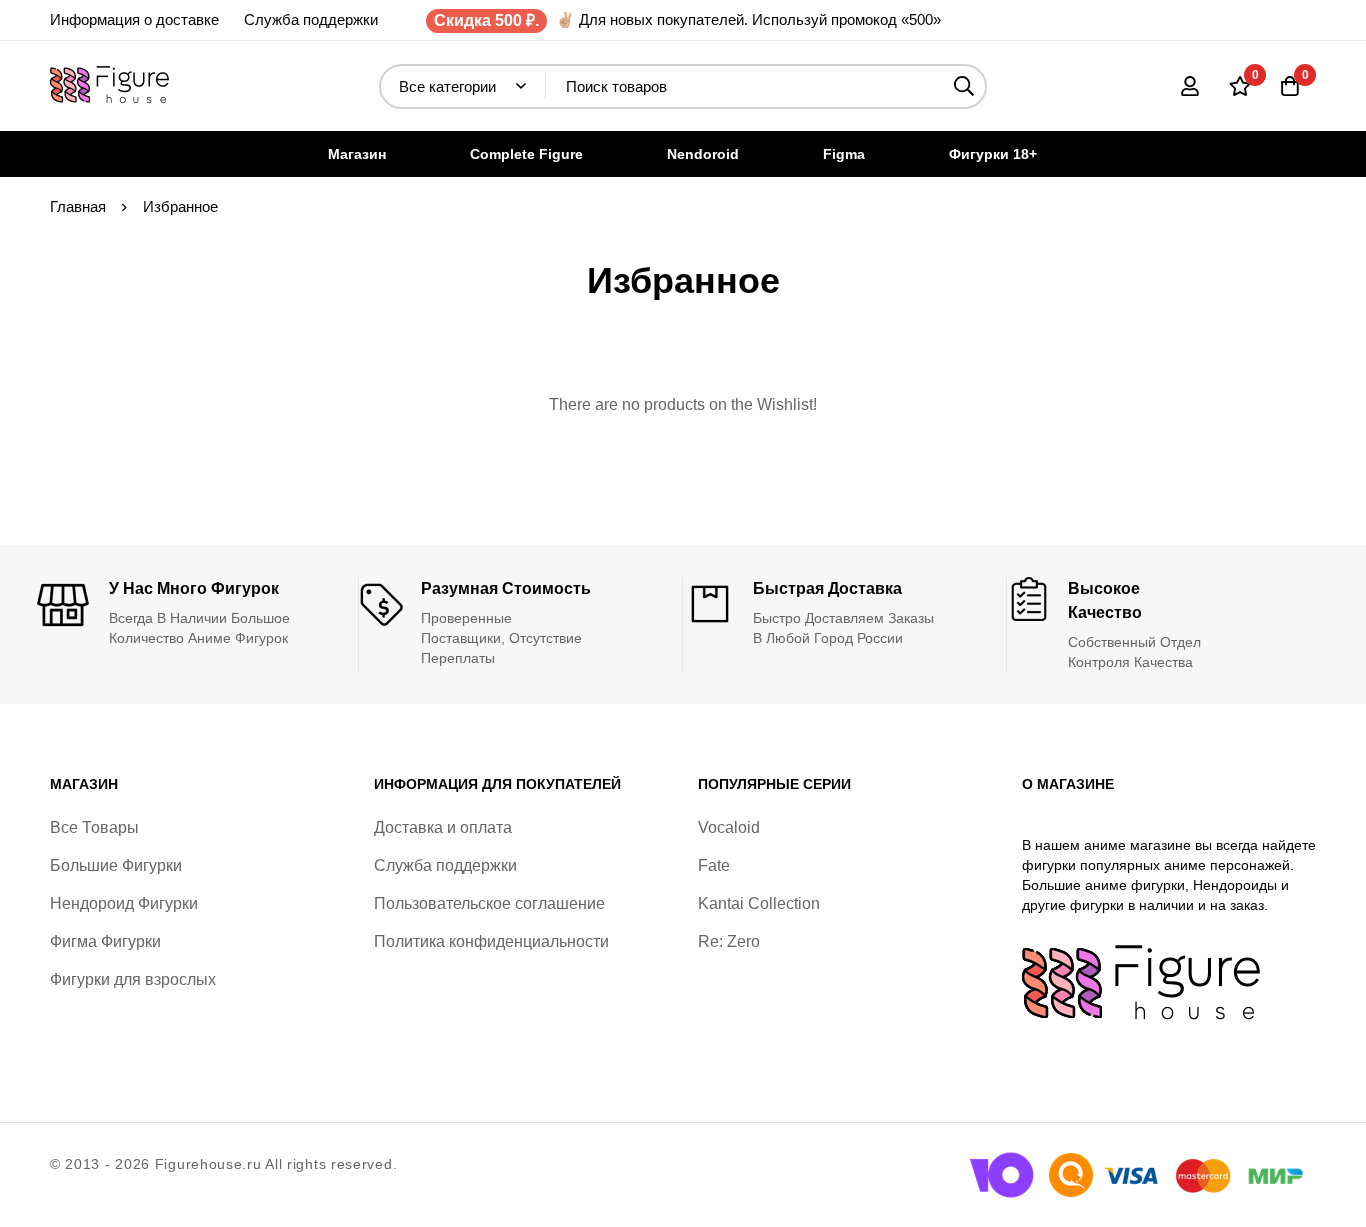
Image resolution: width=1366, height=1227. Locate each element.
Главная (78, 206)
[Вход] (1190, 86)
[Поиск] (964, 86)
